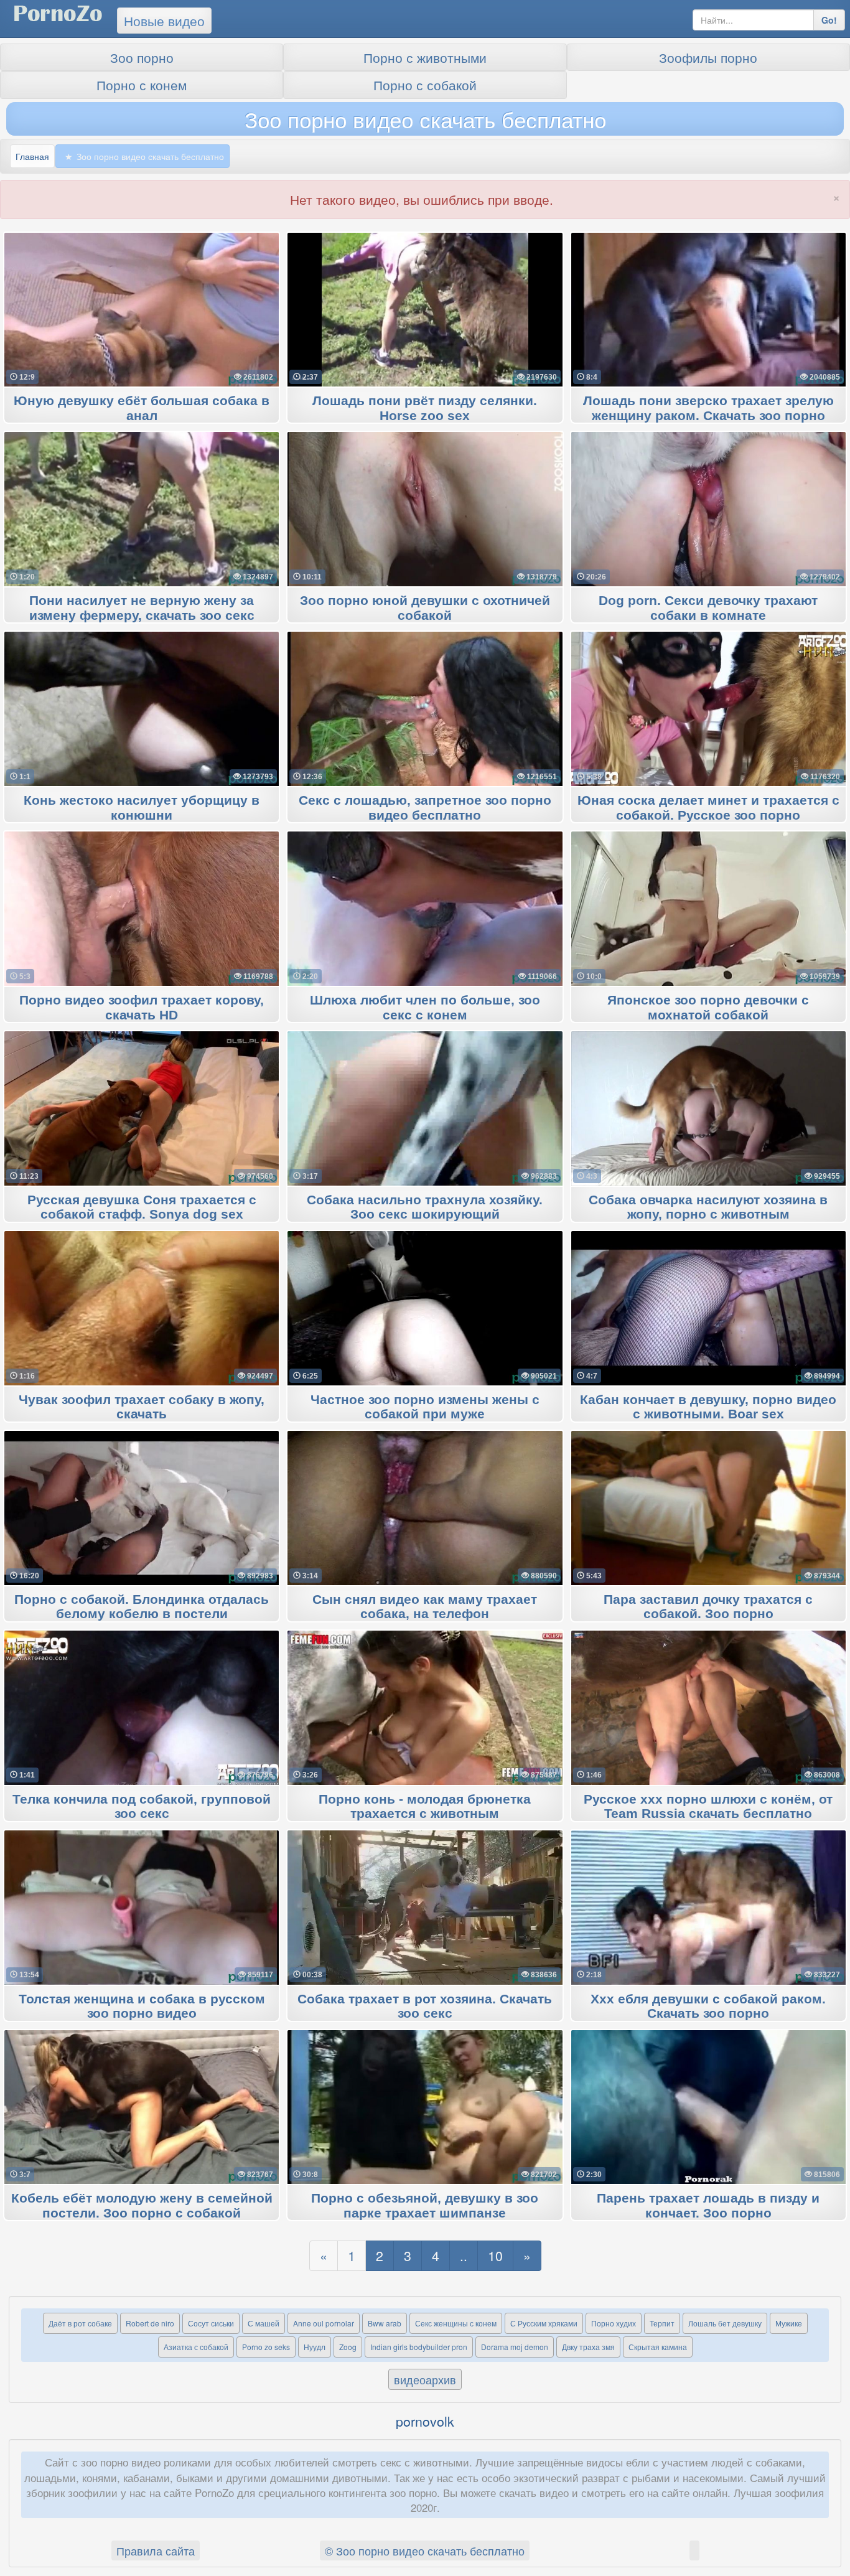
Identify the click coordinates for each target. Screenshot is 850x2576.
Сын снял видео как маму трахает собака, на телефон (425, 1607)
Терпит (662, 2323)
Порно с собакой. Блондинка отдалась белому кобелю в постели (142, 1607)
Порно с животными (425, 57)
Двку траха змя (588, 2347)
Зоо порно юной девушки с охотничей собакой (425, 608)
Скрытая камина (658, 2347)
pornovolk (425, 2421)
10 (495, 2255)
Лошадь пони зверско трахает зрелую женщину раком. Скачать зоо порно (708, 408)
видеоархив (425, 2379)
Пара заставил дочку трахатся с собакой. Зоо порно (708, 1607)
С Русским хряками (544, 2323)
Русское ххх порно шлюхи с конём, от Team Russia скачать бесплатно (708, 1807)
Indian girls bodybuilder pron (419, 2347)
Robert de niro (150, 2323)
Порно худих (614, 2323)
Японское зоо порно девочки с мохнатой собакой (708, 1008)
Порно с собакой (425, 85)
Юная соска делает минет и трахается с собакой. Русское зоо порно (708, 808)
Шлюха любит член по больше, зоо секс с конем (425, 1008)
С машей (264, 2323)
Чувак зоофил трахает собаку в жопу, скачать (142, 1407)
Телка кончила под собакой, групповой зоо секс (142, 1807)
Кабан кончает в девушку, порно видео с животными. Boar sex (708, 1407)
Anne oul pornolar (324, 2323)
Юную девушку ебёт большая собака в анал (142, 408)
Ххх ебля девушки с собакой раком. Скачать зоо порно (708, 2007)
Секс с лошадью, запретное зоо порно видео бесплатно (425, 808)
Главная (32, 156)
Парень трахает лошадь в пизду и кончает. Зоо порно (708, 2206)
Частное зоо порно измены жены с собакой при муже (425, 1407)
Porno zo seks (266, 2347)
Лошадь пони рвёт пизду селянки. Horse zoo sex (425, 408)
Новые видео (164, 21)
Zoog (348, 2347)
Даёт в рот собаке (80, 2323)
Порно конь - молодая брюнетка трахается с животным (425, 1807)
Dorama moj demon (515, 2347)
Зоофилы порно (708, 57)
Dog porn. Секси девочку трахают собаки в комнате (708, 608)
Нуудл (315, 2347)
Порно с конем (142, 85)
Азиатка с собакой (196, 2347)
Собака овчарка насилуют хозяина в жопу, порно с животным (708, 1207)
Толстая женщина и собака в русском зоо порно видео (142, 2007)
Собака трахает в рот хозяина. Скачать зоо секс (425, 2007)
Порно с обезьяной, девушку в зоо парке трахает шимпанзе (425, 2206)
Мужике (789, 2323)
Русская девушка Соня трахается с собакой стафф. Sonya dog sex (142, 1207)
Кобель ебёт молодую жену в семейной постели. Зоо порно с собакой (142, 2206)
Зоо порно (142, 57)
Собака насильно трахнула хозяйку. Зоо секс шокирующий (425, 1207)
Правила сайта (156, 2550)
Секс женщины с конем (456, 2323)
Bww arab (385, 2323)
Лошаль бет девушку (725, 2323)
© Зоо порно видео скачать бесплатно (425, 2550)
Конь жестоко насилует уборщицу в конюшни (142, 808)
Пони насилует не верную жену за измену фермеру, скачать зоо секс (142, 608)
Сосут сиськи (211, 2323)
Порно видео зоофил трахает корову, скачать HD (142, 1008)
